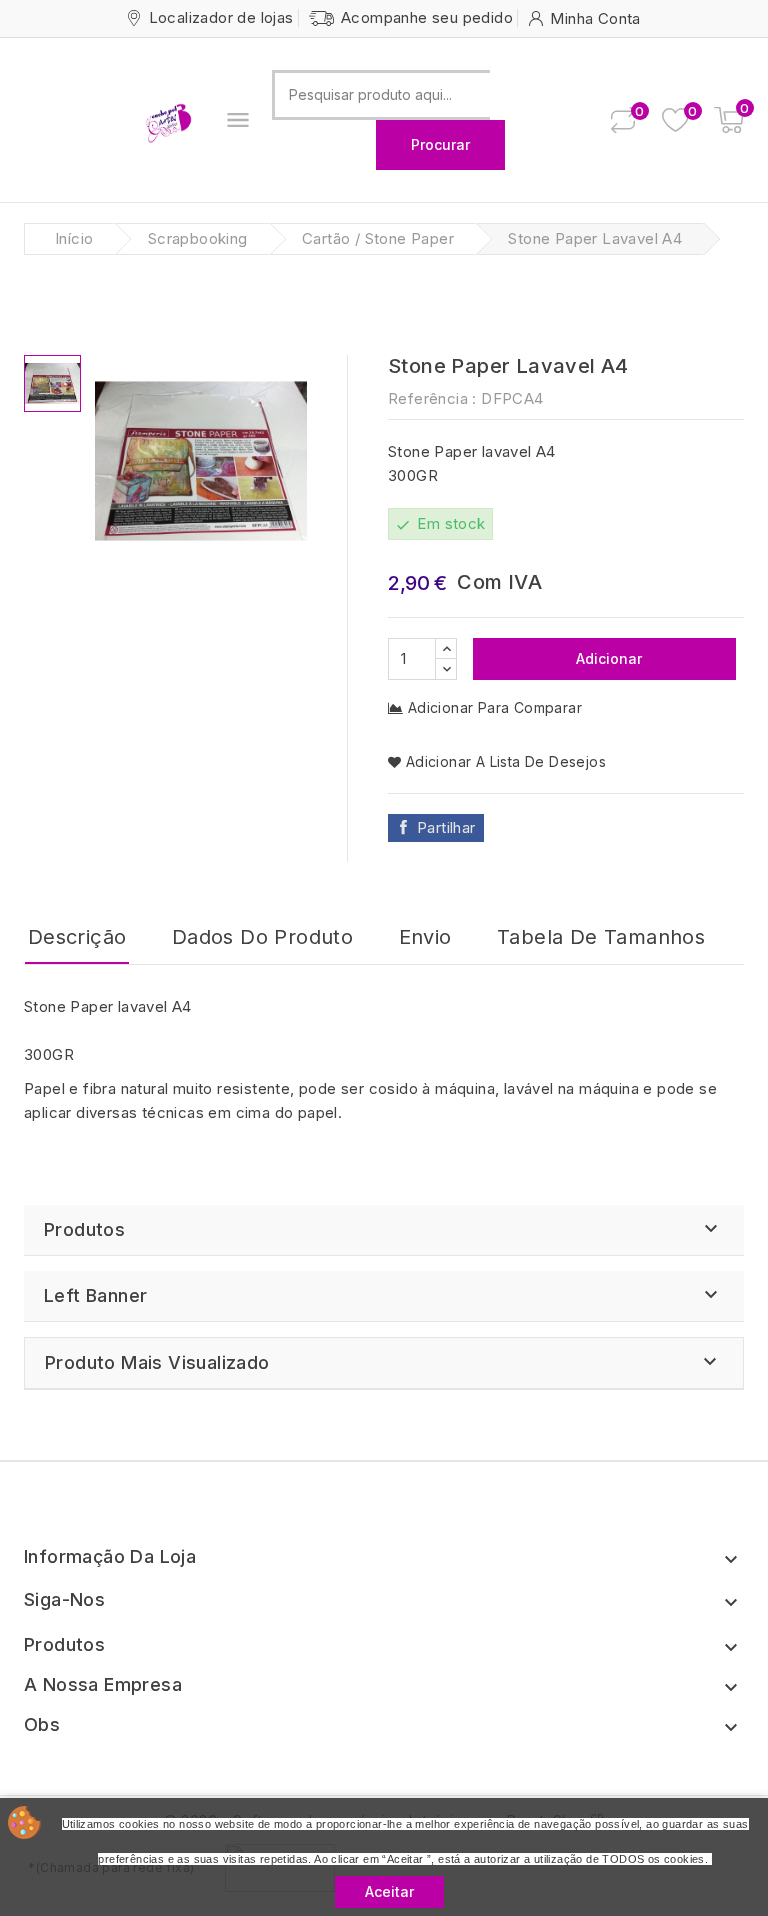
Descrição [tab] (77, 937)
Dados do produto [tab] (262, 937)
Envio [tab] (425, 937)
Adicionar (607, 658)
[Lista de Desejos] (675, 120)
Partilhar (446, 827)
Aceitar (389, 1891)
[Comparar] (623, 120)
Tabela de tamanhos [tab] (601, 937)
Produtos (84, 1229)
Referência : (432, 398)
